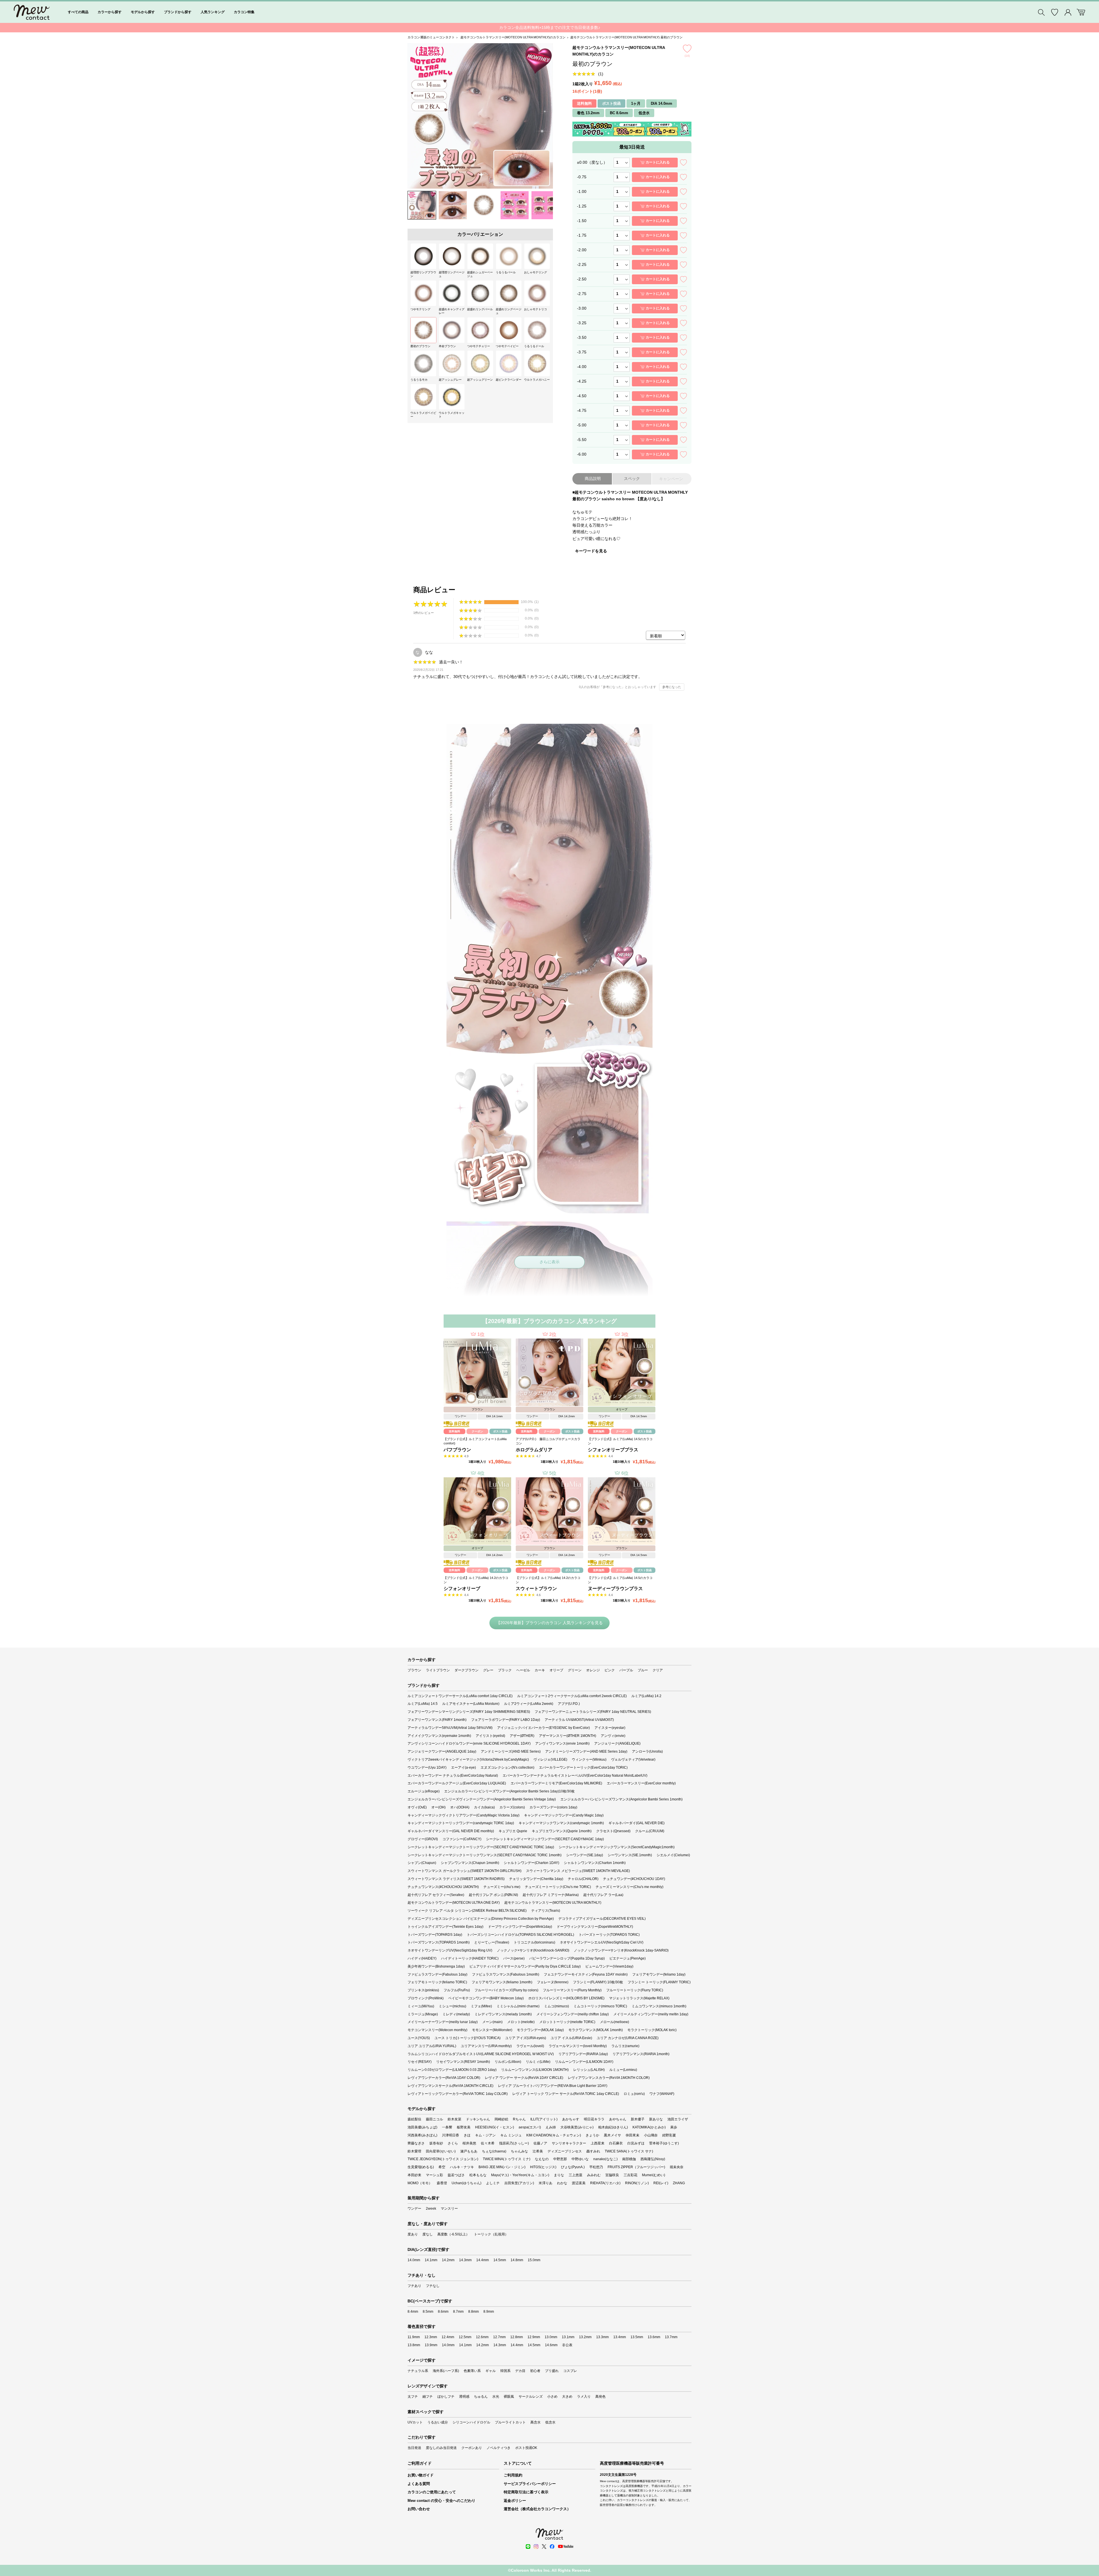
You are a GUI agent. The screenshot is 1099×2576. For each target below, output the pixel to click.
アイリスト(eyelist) (490, 1736)
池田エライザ (678, 2119)
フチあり (414, 2286)
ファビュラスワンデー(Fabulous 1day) (437, 1974)
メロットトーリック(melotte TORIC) (567, 2022)
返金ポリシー (515, 2501)
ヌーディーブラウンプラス (615, 1588)
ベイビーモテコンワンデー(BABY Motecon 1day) (486, 1998)
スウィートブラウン (536, 1588)
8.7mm (458, 2312)
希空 (442, 2167)
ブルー (643, 1670)
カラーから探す (110, 12)
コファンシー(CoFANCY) (462, 1839)
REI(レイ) (661, 2183)
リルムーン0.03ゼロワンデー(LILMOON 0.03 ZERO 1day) (452, 2070)
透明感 (464, 2397)
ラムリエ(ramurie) (625, 2046)
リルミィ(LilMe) (538, 2062)
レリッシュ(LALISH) (589, 2070)
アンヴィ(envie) (613, 1736)
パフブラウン (457, 1450)
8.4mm (413, 2312)
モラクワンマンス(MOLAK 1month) (596, 2030)
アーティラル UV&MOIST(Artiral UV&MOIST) (579, 1720)
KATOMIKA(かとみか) (649, 2127)
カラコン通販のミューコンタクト (431, 37)
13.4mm (620, 2337)
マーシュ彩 (434, 2175)
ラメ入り (584, 2397)
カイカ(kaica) (484, 1807)
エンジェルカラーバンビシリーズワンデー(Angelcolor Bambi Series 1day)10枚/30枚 (509, 1791)
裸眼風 (509, 2397)
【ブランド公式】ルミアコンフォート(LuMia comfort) (475, 1441)
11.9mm (414, 2337)
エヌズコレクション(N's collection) (507, 1768)
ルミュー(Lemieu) (623, 2070)
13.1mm (568, 2337)
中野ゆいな (580, 2159)
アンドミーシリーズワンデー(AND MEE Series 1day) (586, 1751)
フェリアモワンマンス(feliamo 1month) (502, 1982)
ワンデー (414, 2209)
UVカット (415, 2422)
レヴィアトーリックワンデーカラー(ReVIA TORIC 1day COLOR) (458, 2094)
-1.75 (582, 235)
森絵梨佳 (414, 2119)
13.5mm (637, 2337)
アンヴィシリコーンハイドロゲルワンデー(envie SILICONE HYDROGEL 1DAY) (469, 1743)
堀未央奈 (677, 2167)
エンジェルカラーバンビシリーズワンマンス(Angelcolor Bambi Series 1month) (621, 1799)
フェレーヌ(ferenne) (553, 1982)
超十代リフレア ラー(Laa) (603, 1895)
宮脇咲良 (612, 2175)
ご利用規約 (513, 2475)
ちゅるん (481, 2397)
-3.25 (582, 323)
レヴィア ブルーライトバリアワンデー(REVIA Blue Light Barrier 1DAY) (553, 2086)
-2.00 (582, 250)
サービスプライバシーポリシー (530, 2484)
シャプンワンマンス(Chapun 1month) (470, 1863)
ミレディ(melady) (456, 2014)
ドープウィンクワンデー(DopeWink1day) (520, 1927)
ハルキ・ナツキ (462, 2167)
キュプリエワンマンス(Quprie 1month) (562, 1831)
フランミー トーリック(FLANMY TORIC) (659, 1982)
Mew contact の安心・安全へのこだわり (441, 2501)
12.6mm (482, 2337)
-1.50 (582, 221)
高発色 (600, 2397)
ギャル (491, 2371)
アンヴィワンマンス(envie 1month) (562, 1743)
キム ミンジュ (511, 2135)
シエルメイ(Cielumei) (673, 1855)
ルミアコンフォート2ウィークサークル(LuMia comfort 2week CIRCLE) (572, 1696)
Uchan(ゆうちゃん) (467, 2183)
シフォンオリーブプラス (613, 1450)
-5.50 (582, 440)
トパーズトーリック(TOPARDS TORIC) (609, 1935)
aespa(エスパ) (530, 2127)
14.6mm (551, 2345)
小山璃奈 (651, 2135)
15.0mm (534, 2260)
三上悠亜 (576, 2175)
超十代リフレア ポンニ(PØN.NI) (493, 1895)
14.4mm (483, 2260)
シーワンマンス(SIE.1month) (630, 1855)
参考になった (672, 687)
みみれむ (594, 2175)
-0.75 (582, 177)
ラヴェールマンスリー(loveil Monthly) (578, 2046)
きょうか (592, 2135)
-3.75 (582, 352)
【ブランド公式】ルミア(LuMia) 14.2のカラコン (476, 1580)
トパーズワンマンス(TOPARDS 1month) (439, 1942)
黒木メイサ (612, 2135)
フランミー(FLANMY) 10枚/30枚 (598, 1982)
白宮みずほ (636, 2143)
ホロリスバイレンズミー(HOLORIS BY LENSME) (566, 1998)
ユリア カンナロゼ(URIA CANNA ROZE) (628, 2038)
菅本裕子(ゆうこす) (664, 2143)
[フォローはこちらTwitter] (544, 2547)
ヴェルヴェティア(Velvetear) (633, 1759)
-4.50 (582, 396)
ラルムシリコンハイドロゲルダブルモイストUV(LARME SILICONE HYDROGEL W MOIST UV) (481, 2054)
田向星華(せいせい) (441, 2151)
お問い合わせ (419, 2509)
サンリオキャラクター (569, 2143)
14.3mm (465, 2260)
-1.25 (582, 206)
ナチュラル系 (418, 2371)
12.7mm (499, 2337)
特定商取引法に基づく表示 (526, 2492)
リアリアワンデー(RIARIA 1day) (583, 2054)
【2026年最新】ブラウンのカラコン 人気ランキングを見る (549, 1623)
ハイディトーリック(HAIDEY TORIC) (470, 1958)
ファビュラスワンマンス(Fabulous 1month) (506, 1974)
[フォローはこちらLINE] (528, 2547)
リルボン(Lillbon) (508, 2062)
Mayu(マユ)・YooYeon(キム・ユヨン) (520, 2175)
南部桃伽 (629, 2159)
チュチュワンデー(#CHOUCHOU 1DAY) (634, 1879)
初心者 (535, 2371)
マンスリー (449, 2209)
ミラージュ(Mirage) (423, 2014)
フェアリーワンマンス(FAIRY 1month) (437, 1720)
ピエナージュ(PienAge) (627, 1958)
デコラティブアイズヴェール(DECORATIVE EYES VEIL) (602, 1919)
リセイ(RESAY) (420, 2062)
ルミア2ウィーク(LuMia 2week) (529, 1704)
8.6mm (443, 2312)
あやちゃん (618, 2119)
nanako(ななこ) (605, 2159)
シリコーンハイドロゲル (471, 2422)
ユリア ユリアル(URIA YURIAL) (432, 2046)
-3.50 (582, 337)
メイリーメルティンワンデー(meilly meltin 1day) (651, 2014)
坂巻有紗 (436, 2143)
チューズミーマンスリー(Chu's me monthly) (629, 1887)
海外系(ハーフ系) (446, 2371)
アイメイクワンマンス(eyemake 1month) (439, 1736)
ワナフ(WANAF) (662, 2094)
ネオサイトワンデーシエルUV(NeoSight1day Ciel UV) (602, 1942)
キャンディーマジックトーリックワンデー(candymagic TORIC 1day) (461, 1823)
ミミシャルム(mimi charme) (518, 2006)
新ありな (656, 2119)
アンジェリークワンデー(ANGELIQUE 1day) (442, 1751)
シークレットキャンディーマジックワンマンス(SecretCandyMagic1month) (617, 1847)
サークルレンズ (531, 2397)
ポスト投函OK (526, 2448)
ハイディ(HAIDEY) (422, 1958)
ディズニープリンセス (565, 2151)
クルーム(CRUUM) (650, 1831)
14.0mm (414, 2260)
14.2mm (448, 2260)
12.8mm (517, 2337)
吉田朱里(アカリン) (519, 2183)
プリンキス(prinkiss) (423, 1990)
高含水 (535, 2422)
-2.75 (582, 294)
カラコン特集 (244, 12)
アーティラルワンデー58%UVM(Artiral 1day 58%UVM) (450, 1728)
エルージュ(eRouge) (424, 1791)
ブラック (505, 1670)
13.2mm (585, 2337)
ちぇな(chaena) (494, 2151)
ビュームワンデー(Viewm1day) (609, 1966)
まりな (559, 2175)
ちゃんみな (519, 2151)
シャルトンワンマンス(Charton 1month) (595, 1863)
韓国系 (505, 2371)
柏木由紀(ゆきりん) (613, 2127)
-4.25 (582, 381)
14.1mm (431, 2260)
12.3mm (431, 2337)
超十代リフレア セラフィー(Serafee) (436, 1895)
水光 (496, 2397)
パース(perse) (514, 1958)
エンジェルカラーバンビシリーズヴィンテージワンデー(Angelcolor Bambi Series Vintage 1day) (482, 1799)
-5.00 (582, 425)
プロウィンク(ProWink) (426, 1998)
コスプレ (570, 2371)
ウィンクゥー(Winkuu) (589, 1759)
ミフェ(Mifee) (481, 2006)
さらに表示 (549, 1262)
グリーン (575, 1670)
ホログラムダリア (534, 1450)
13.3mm (602, 2337)
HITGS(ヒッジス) (543, 2167)
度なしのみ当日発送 (441, 2448)
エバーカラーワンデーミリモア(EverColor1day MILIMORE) (556, 1783)
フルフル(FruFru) (457, 1990)
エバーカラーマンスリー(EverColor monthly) (641, 1783)
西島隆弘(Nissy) (653, 2159)
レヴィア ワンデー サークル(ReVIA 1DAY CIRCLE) (524, 2078)
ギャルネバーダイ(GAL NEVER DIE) (637, 1823)
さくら (453, 2143)
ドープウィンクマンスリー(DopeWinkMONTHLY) (595, 1927)
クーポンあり (472, 2448)
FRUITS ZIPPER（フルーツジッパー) (636, 2167)
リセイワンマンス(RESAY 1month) (463, 2062)
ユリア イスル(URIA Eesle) (571, 2038)
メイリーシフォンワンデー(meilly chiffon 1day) (573, 2014)
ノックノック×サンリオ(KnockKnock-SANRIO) (533, 1950)
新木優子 (638, 2119)
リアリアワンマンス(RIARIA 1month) (641, 2054)
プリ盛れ (552, 2371)
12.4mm (448, 2337)
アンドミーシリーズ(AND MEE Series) (511, 1751)
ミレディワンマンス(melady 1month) (503, 2014)
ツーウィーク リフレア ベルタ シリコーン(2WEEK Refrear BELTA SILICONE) (467, 1911)
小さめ (552, 2397)
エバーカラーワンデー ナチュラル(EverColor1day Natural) (453, 1776)
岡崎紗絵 (501, 2119)
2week (431, 2209)
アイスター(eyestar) (610, 1728)
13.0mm (551, 2337)
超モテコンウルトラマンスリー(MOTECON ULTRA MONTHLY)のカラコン (513, 37)
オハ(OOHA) (460, 1807)
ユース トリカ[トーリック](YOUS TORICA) (468, 2038)
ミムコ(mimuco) (557, 2006)
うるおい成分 (438, 2422)
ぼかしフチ (446, 2397)
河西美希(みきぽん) (422, 2135)
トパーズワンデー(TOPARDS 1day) (435, 1935)
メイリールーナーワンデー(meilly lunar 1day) (443, 2022)
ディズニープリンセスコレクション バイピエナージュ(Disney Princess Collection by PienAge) (481, 1919)
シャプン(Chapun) (422, 1863)
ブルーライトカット (510, 2422)
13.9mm (431, 2345)
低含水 (550, 2422)
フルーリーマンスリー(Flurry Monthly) (572, 1990)
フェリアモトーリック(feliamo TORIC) (437, 1982)
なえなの (542, 2159)
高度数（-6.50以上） (453, 2234)
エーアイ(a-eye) (463, 1768)
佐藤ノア (540, 2143)
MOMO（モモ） (420, 2183)
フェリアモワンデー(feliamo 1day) (659, 1974)
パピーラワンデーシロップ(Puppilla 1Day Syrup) (567, 1958)
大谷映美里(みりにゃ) (577, 2127)
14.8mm (517, 2260)
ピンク (610, 1670)
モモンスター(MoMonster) (492, 2030)
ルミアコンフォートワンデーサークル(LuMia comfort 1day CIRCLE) (460, 1696)
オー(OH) (438, 1807)
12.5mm (465, 2337)
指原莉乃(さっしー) (514, 2143)
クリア (658, 1670)
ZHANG (679, 2183)
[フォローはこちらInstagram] (536, 2547)
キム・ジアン (485, 2135)
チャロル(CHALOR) (583, 1879)
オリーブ (556, 1670)
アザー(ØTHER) (522, 1736)
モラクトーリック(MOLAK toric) (652, 2030)
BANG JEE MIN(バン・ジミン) (502, 2167)
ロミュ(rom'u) (634, 2094)
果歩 (674, 2127)
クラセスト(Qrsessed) (613, 1831)
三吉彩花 (630, 2175)
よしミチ (493, 2183)
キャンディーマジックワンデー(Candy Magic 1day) (564, 1815)
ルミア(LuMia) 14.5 (423, 1704)
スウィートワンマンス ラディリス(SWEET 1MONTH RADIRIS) (456, 1879)
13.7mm (671, 2337)
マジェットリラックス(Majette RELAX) (639, 1998)
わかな (562, 2183)
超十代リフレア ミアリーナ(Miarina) (551, 1895)
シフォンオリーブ (462, 1588)
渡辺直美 (579, 2183)
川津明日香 (450, 2135)
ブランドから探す (178, 12)
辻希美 (538, 2151)
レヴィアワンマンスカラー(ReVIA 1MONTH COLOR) (609, 2078)
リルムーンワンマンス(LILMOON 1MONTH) (535, 2070)
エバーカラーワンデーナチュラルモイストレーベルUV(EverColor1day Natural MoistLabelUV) (575, 1776)
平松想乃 (596, 2167)
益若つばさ (456, 2175)
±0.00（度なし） (592, 162)
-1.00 (582, 191)
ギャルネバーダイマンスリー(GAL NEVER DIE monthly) (451, 1831)
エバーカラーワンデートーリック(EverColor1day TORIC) (583, 1768)
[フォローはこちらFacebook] (552, 2547)
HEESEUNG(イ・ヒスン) (495, 2127)
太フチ (413, 2397)
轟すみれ (593, 2151)
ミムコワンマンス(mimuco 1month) (659, 2006)
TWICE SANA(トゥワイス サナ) (629, 2151)
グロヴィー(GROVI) (423, 1839)
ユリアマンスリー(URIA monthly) (486, 2046)
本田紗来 (414, 2175)
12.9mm (534, 2337)
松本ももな (478, 2175)
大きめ (567, 2397)
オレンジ (593, 1670)
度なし (428, 2234)
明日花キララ (594, 2119)
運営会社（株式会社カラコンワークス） (537, 2509)
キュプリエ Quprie (513, 1831)
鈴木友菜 (454, 2119)
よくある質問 (419, 2484)
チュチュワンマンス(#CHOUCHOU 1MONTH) (443, 1887)
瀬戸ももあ (469, 2151)
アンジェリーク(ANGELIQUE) (617, 1743)
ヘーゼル (523, 1670)
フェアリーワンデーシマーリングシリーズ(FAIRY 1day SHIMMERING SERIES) (469, 1712)
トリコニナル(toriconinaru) (534, 1942)
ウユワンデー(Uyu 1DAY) (427, 1768)
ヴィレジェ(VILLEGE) (550, 1759)
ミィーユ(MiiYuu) (421, 2006)
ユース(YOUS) (419, 2038)
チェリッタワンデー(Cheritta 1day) (536, 1879)
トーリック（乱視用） (491, 2234)
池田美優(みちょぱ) (422, 2127)
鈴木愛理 (414, 2151)
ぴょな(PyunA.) (573, 2167)
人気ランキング (213, 12)
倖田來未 (632, 2135)
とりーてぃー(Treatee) (492, 1942)
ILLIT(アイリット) (544, 2119)
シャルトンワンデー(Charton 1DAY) (531, 1863)
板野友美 (464, 2127)
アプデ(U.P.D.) (569, 1704)
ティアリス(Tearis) (546, 1911)
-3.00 (582, 308)
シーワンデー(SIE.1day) (585, 1855)
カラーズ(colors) (512, 1807)
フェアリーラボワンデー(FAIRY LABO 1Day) (506, 1720)
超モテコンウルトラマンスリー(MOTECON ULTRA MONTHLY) (553, 1903)
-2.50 (582, 279)
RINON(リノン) (637, 2183)
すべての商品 (78, 12)
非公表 (567, 2345)
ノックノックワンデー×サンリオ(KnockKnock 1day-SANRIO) (621, 1950)
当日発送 (414, 2448)
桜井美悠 (469, 2143)
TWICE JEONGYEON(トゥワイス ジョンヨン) (443, 2159)
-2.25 (582, 264)
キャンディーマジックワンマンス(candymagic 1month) (561, 1823)
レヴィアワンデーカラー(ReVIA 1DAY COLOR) (444, 2078)
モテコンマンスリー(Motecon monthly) (437, 2030)
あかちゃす (571, 2119)
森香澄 (442, 2183)
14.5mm (500, 2260)
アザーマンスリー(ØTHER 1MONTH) (568, 1736)
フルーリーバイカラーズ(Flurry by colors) (506, 1990)
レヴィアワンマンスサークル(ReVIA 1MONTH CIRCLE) (450, 2086)
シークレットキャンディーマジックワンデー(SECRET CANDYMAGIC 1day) (545, 1839)
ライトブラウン (438, 1670)
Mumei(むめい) (654, 2175)
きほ (467, 2135)
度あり (413, 2234)
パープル (626, 1670)
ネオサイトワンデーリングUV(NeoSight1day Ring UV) (450, 1950)
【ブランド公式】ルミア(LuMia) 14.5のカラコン (620, 1441)
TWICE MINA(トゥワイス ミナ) (507, 2159)
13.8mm (414, 2345)
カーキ (540, 1670)
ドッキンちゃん (478, 2119)
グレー (488, 1670)
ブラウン (414, 1670)
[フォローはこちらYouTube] (566, 2547)
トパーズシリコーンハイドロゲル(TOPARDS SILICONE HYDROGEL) (520, 1935)
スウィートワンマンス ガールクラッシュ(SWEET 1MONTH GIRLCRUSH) (464, 1871)
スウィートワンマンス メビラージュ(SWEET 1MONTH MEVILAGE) (578, 1871)
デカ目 (520, 2371)
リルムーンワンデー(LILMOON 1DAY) (584, 2062)
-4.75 (582, 410)
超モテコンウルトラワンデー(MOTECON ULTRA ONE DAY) (454, 1903)
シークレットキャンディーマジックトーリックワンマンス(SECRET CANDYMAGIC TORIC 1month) (485, 1855)
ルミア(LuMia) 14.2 (646, 1696)
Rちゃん (519, 2119)
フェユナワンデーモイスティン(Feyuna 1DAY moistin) (586, 1974)
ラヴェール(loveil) (530, 2046)
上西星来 (598, 2143)
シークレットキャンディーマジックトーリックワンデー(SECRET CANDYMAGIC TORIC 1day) (481, 1847)
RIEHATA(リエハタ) (605, 2183)
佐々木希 (488, 2143)
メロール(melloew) (614, 2022)
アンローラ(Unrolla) (647, 1751)
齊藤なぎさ (416, 2143)
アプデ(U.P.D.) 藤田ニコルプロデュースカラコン (548, 1441)
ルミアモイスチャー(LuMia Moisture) (471, 1704)
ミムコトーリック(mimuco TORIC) (600, 2006)
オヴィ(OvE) (417, 1807)
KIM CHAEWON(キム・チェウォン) (554, 2135)
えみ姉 (551, 2127)
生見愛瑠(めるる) (421, 2167)
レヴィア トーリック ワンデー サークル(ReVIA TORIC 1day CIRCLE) (566, 2094)
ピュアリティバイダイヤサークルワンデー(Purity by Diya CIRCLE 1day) (525, 1966)
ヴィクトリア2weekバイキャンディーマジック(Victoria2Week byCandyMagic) (468, 1759)
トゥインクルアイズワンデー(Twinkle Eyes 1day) (445, 1927)
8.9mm (489, 2312)
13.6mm (654, 2337)
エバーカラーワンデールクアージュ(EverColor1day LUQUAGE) (457, 1783)
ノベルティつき (499, 2448)
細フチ (428, 2397)
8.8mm (474, 2312)
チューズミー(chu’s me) (502, 1887)
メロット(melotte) (521, 2022)
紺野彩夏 (669, 2135)
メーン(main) (492, 2022)
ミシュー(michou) (452, 2006)
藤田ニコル (434, 2119)
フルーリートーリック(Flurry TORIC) (635, 1990)
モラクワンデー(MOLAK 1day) (540, 2030)
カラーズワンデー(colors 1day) (553, 1807)
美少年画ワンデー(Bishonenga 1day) (436, 1966)
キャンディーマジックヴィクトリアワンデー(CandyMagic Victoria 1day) (463, 1815)
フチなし (433, 2286)
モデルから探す (143, 12)
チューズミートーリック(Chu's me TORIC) (558, 1887)
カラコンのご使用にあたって (432, 2492)
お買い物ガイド (421, 2475)
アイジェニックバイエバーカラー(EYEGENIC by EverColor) (543, 1728)
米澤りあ (545, 2183)
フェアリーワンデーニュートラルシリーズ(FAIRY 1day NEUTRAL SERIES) (593, 1712)
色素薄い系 (472, 2371)
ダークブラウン (467, 1670)
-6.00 (582, 454)
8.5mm (428, 2312)
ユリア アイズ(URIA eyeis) (526, 2038)
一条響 (447, 2127)
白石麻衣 (616, 2143)
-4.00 (582, 367)
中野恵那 (560, 2159)
